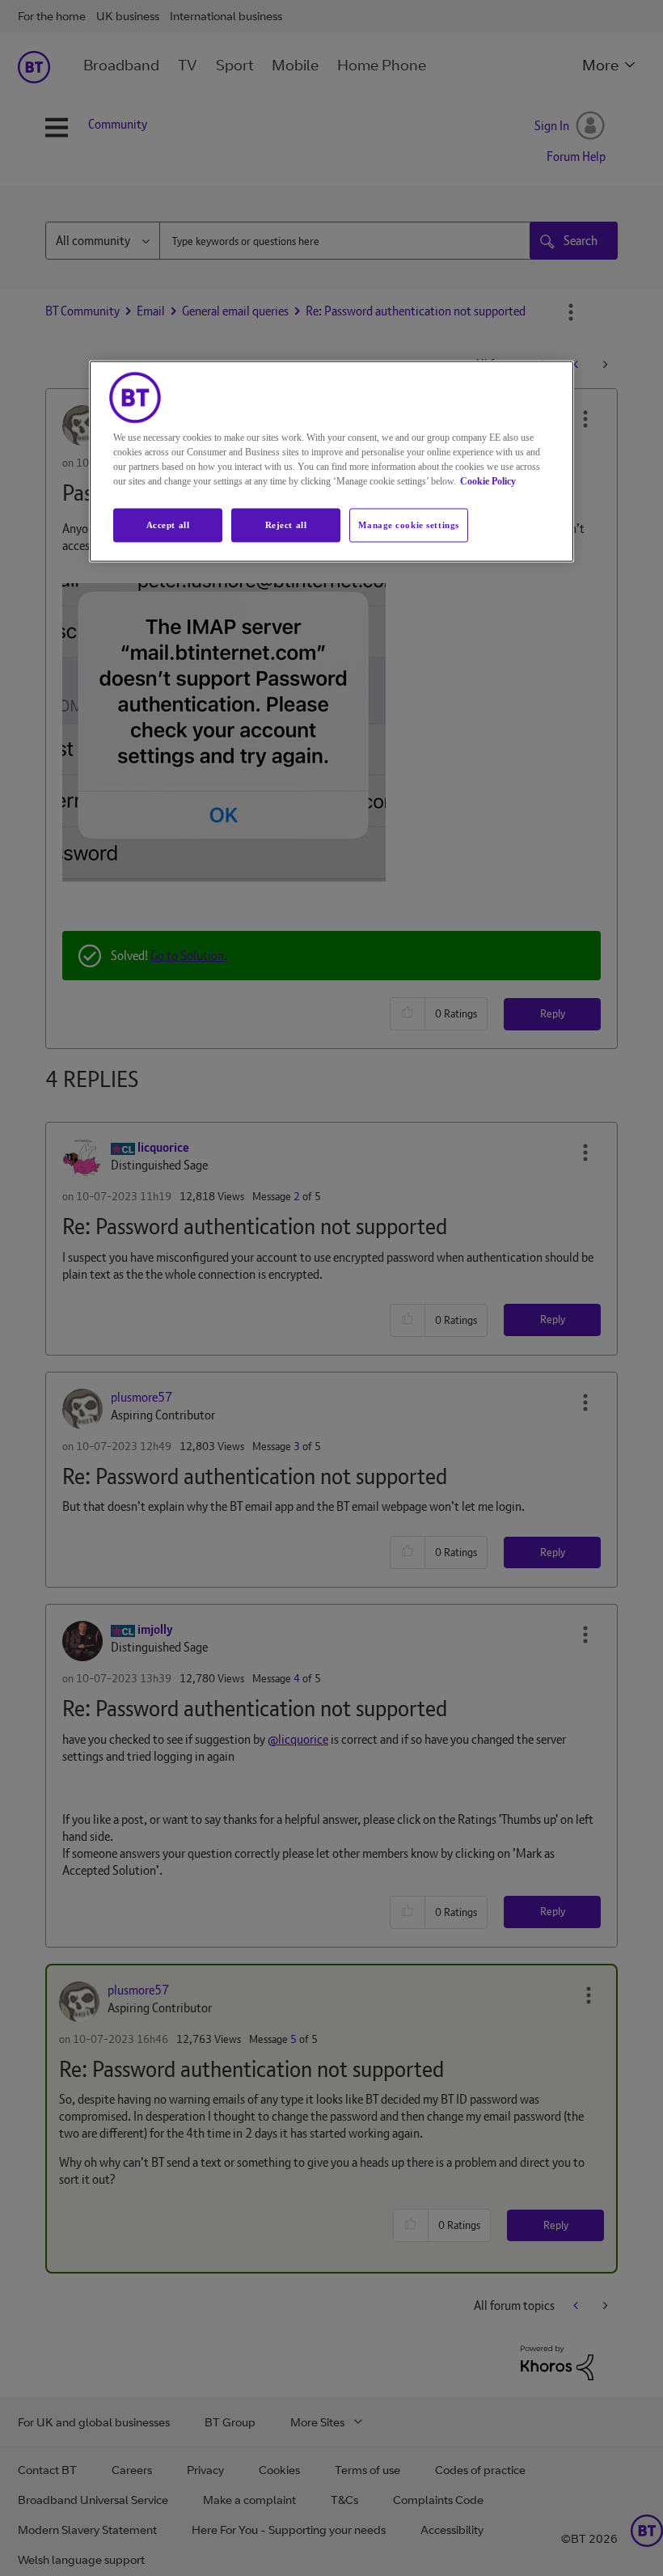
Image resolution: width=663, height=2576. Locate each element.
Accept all (168, 524)
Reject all (286, 524)
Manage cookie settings (409, 524)
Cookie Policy (488, 480)
